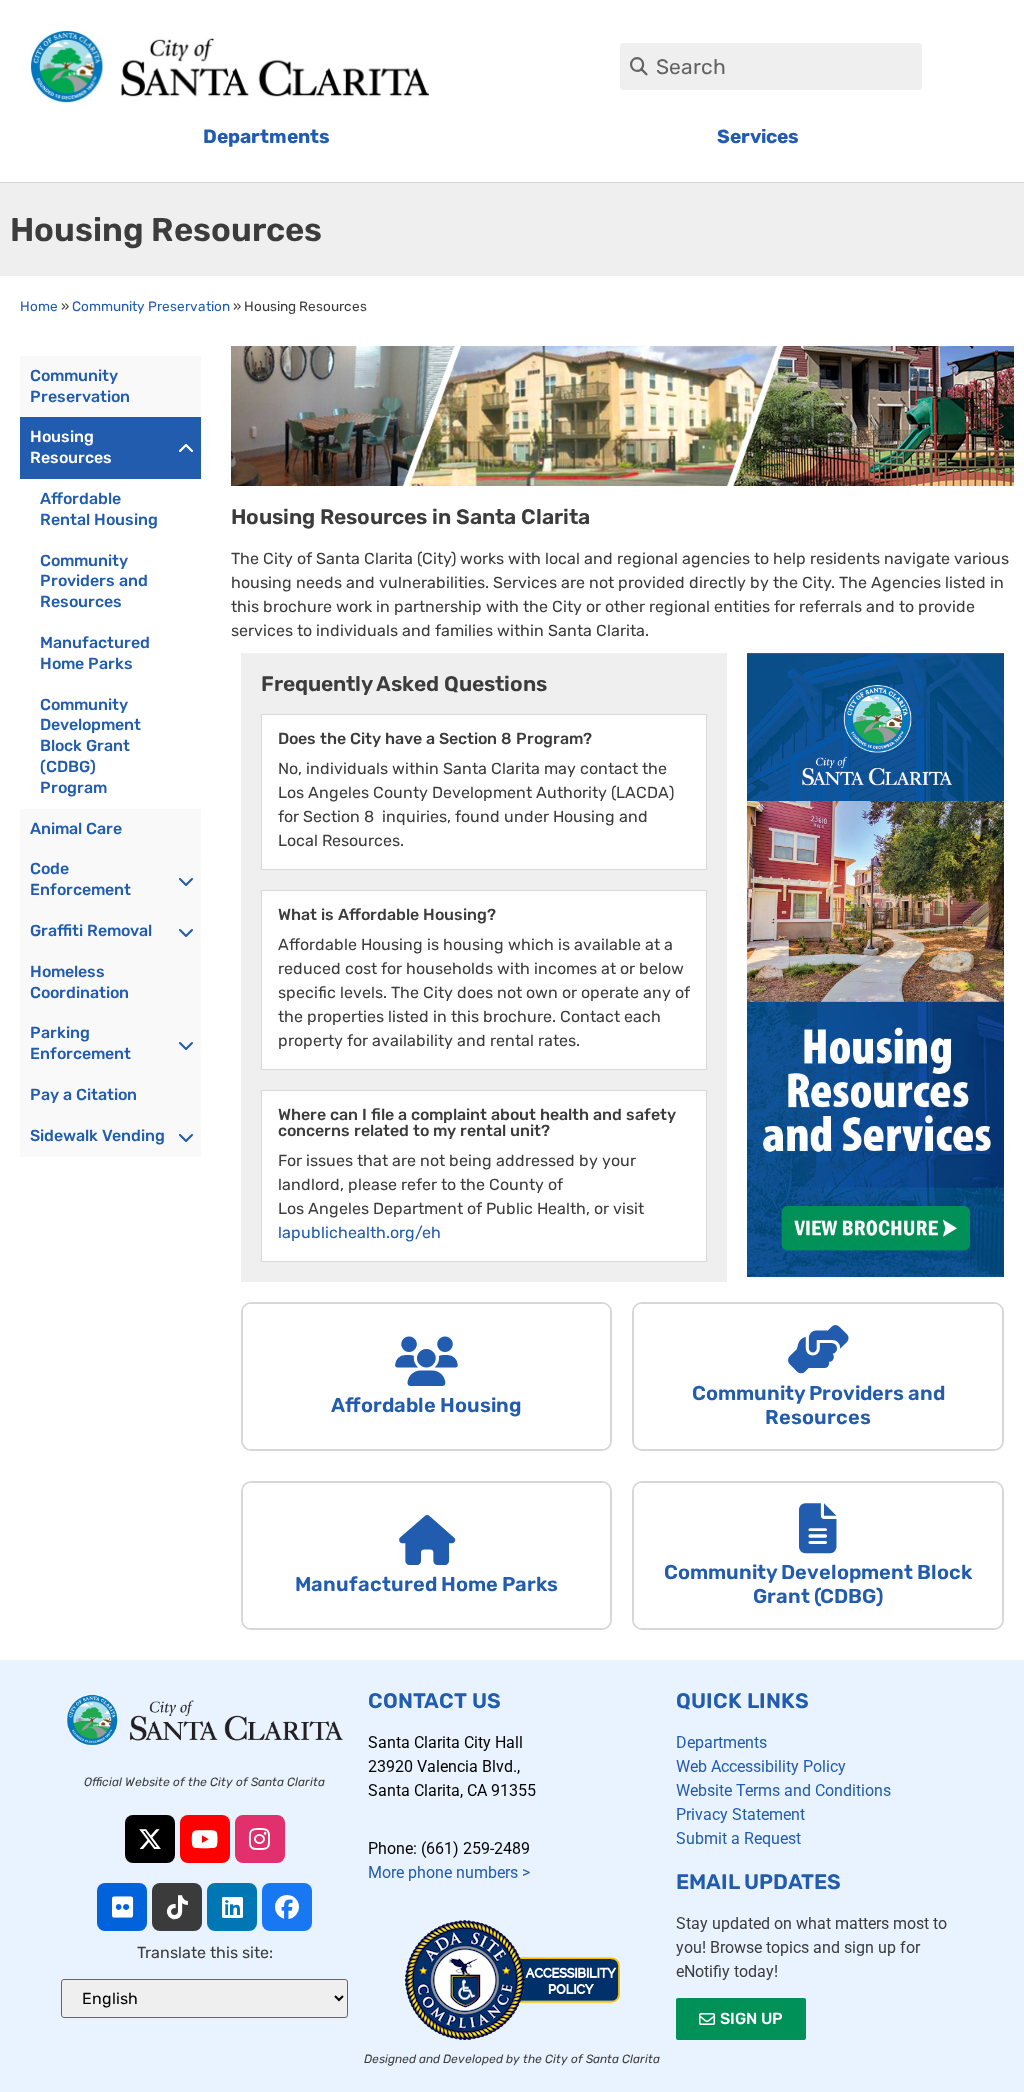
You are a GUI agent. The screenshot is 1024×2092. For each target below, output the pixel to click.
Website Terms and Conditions (783, 1790)
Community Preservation (151, 306)
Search (691, 66)
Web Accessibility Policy (761, 1766)
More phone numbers (449, 1872)
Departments (721, 1742)
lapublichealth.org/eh (359, 1232)
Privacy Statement (740, 1814)
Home (39, 306)
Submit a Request (738, 1838)
